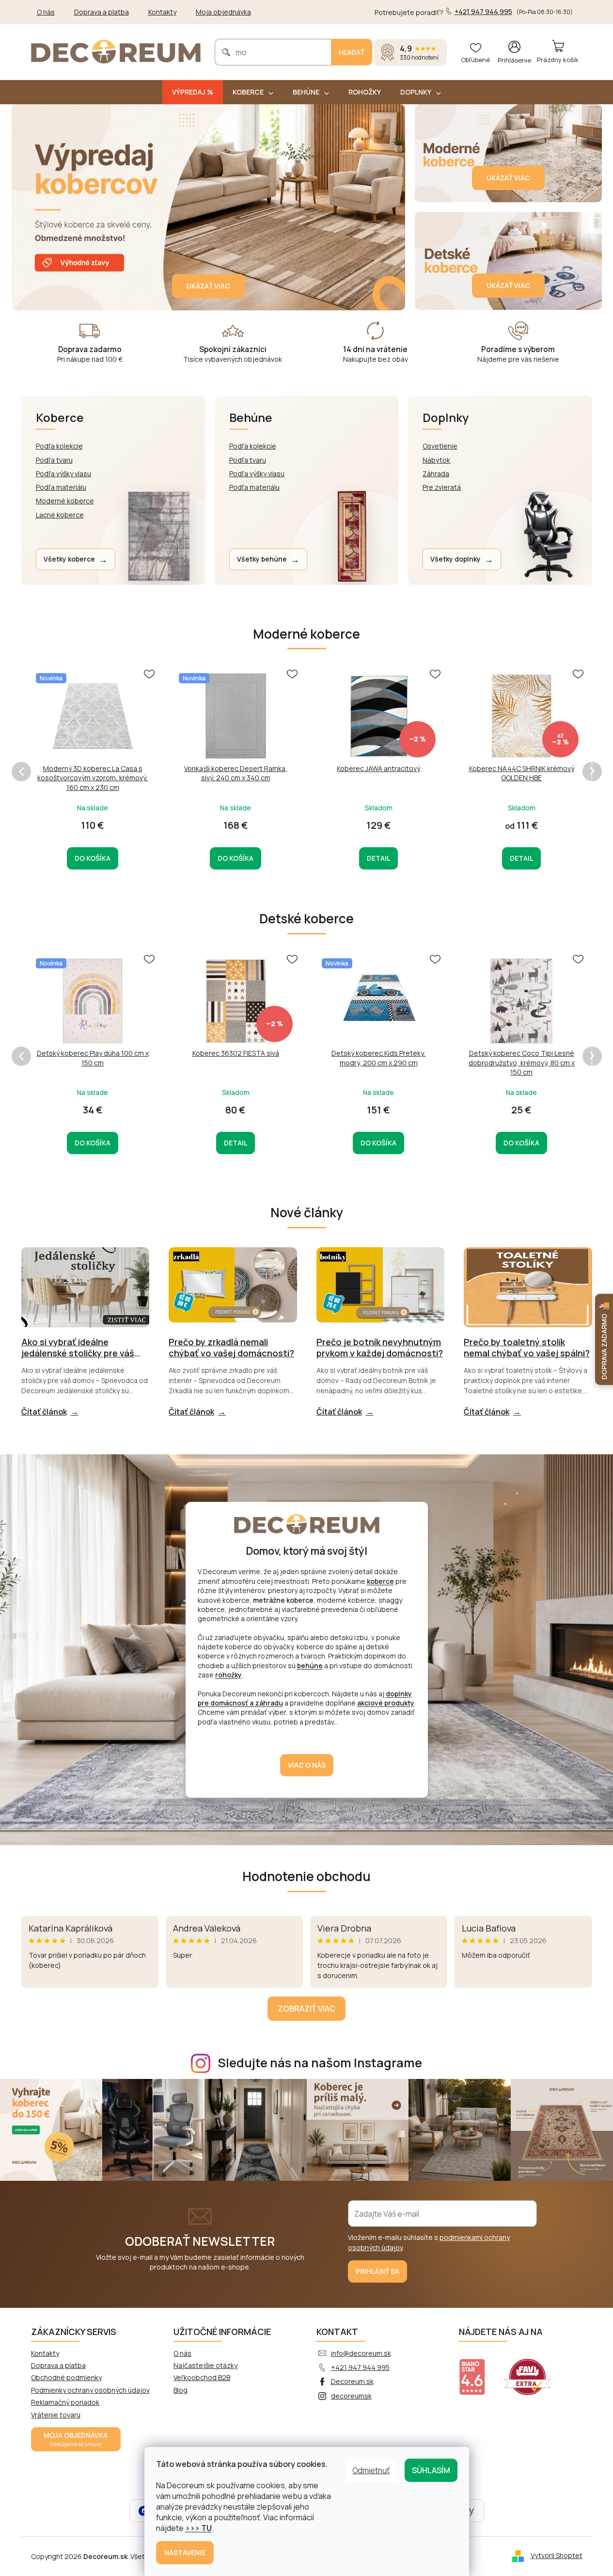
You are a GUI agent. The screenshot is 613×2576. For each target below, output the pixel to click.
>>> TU (198, 2528)
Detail (378, 858)
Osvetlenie (440, 446)
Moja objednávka (223, 12)
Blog (181, 2390)
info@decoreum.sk (361, 2353)
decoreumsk (351, 2396)
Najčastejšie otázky (205, 2365)
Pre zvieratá (442, 487)
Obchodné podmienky (66, 2377)
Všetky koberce (76, 559)
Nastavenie (185, 2552)
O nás (46, 12)
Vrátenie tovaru (56, 2415)
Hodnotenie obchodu (306, 1876)
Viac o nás (307, 1765)
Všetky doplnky (462, 559)
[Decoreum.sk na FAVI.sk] (534, 2371)
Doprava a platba (102, 12)
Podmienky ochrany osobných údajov (90, 2390)
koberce (380, 1581)
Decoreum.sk (352, 2381)
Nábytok (436, 460)
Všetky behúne (268, 559)
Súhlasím (431, 2470)
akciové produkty (386, 1703)
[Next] (592, 772)
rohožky (228, 1675)
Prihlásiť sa (377, 2271)
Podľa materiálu (61, 487)
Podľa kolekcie (59, 446)
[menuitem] (193, 92)
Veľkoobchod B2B (202, 2377)
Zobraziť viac (306, 2009)
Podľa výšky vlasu (63, 474)
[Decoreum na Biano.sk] (478, 2371)
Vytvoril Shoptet (557, 2555)
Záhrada (436, 474)
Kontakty (162, 12)
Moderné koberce (65, 501)
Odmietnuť (371, 2470)
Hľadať (352, 52)
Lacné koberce (60, 515)
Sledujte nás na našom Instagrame (320, 2063)
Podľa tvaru (54, 460)
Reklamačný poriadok (65, 2402)
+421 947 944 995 (360, 2367)
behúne (310, 1666)
